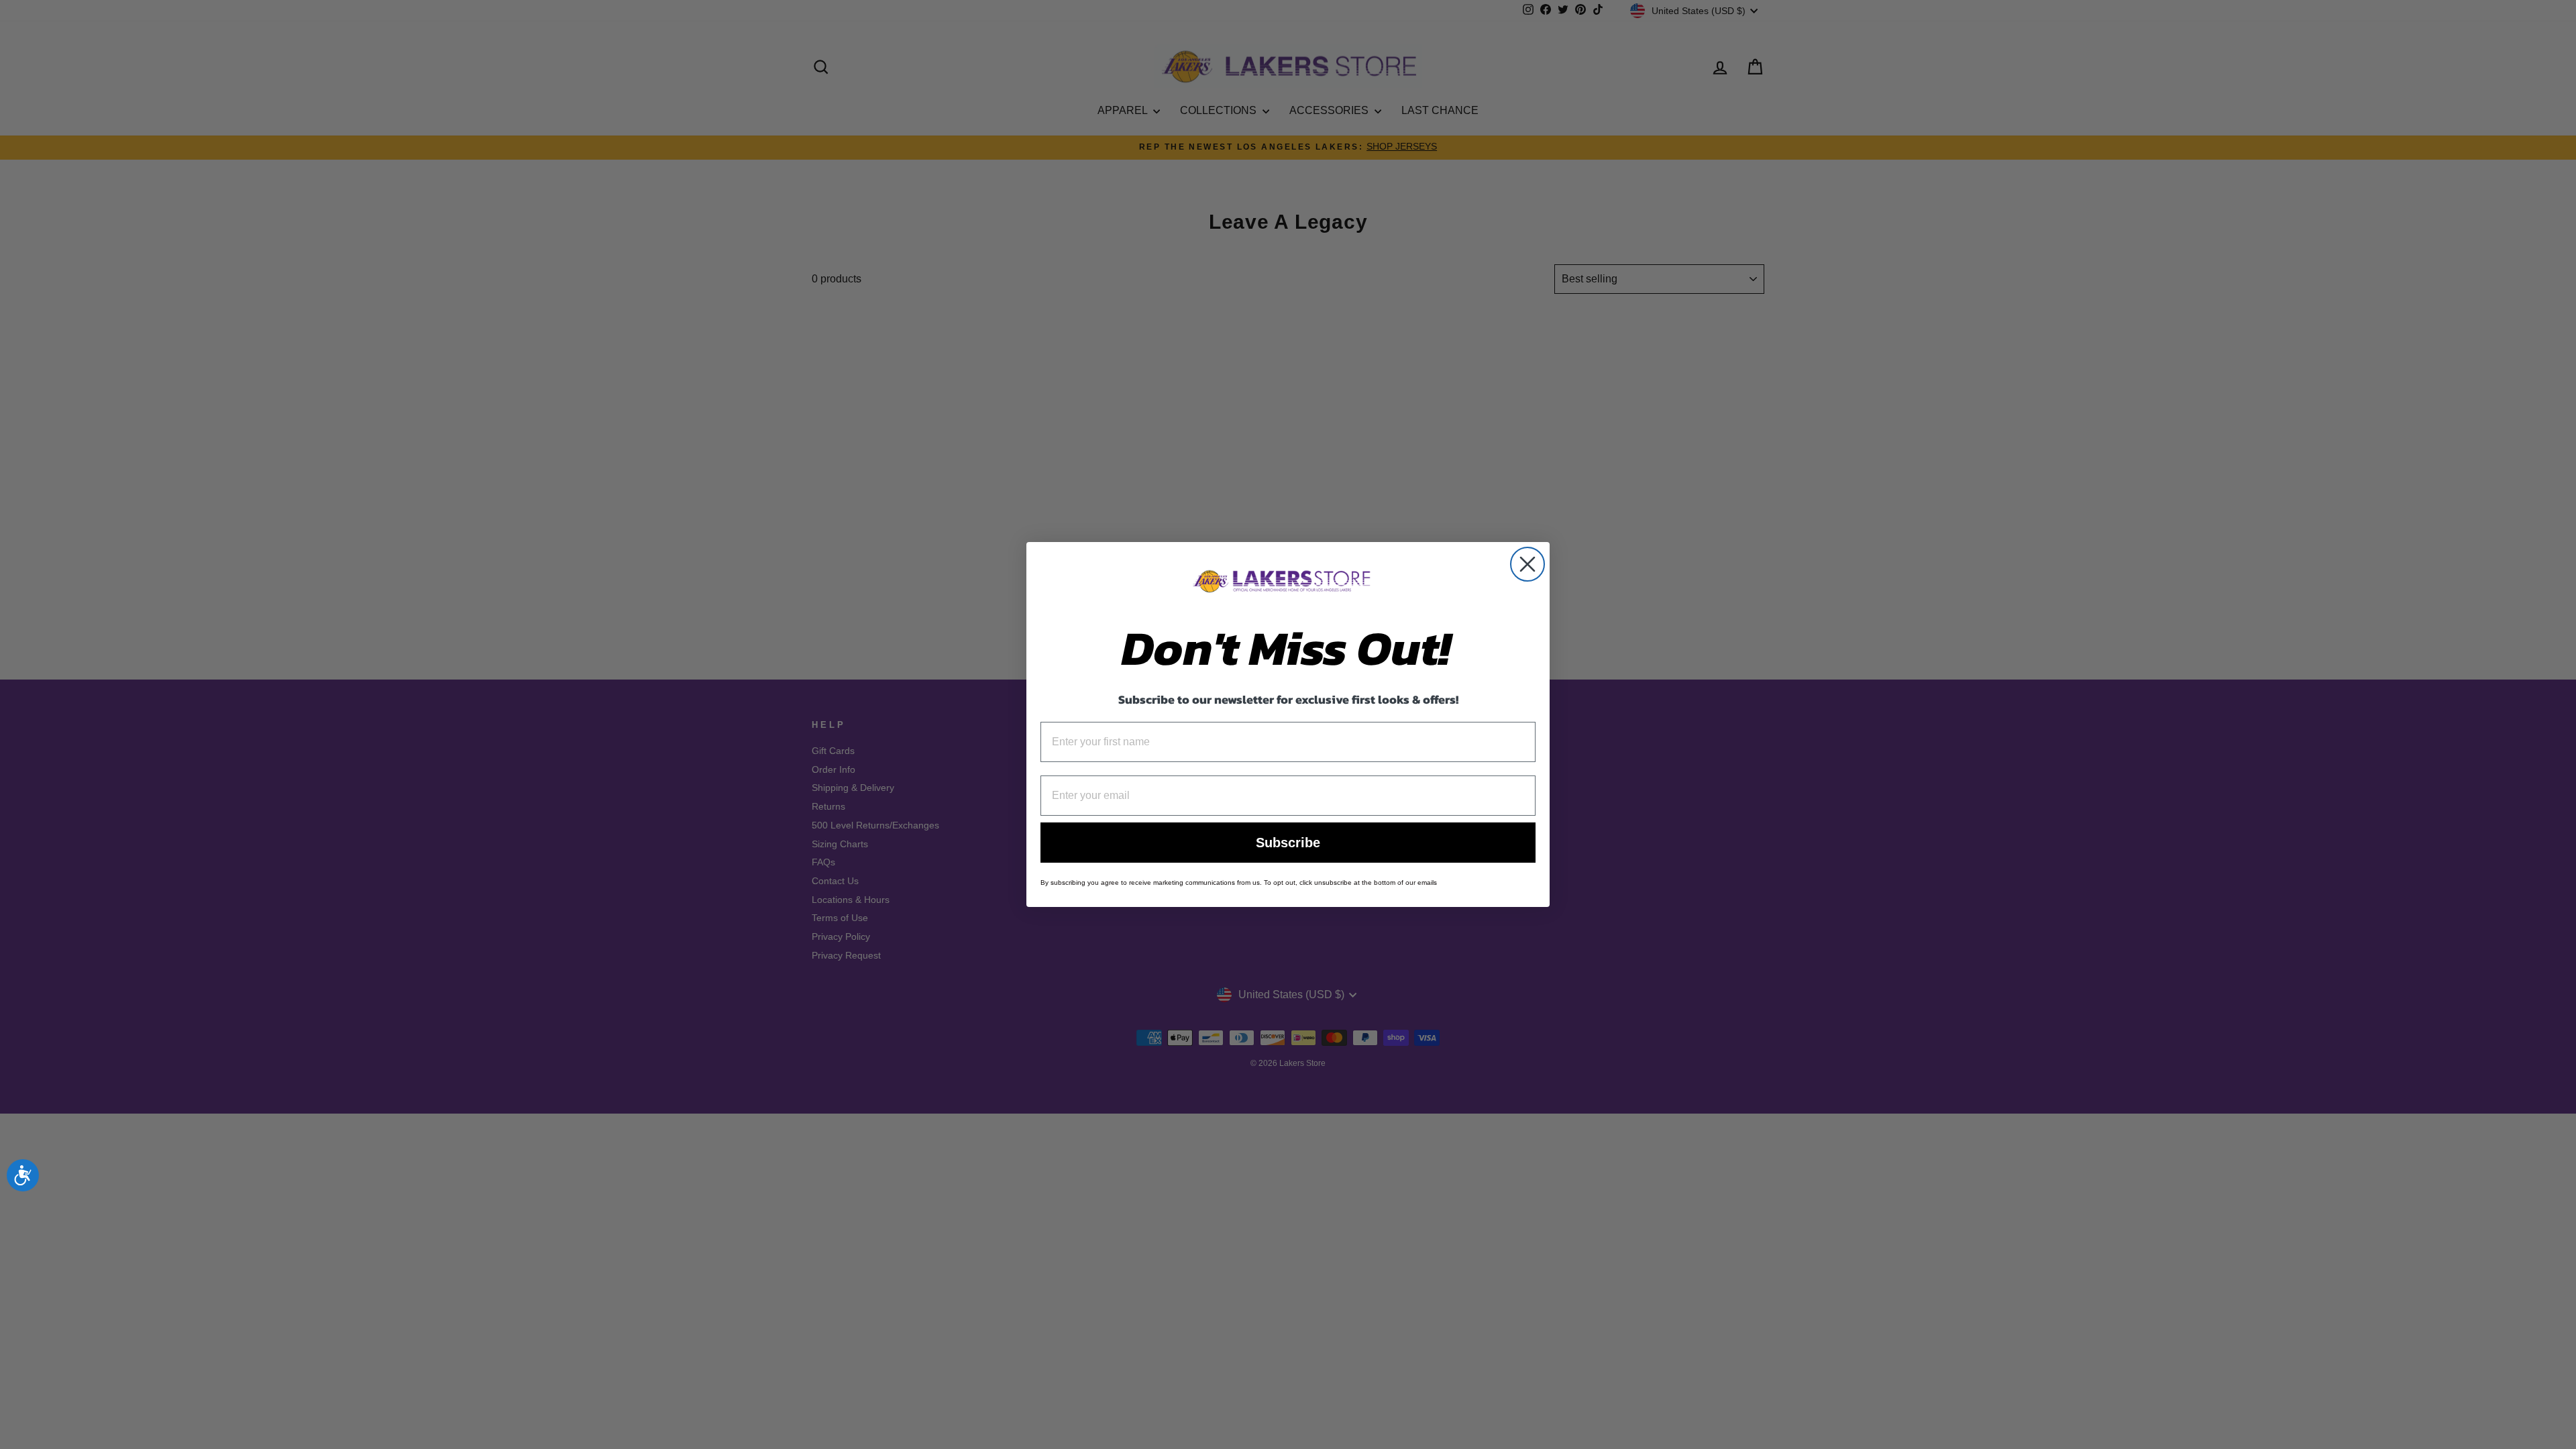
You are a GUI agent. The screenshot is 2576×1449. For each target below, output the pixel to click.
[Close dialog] (1527, 564)
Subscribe (1288, 843)
